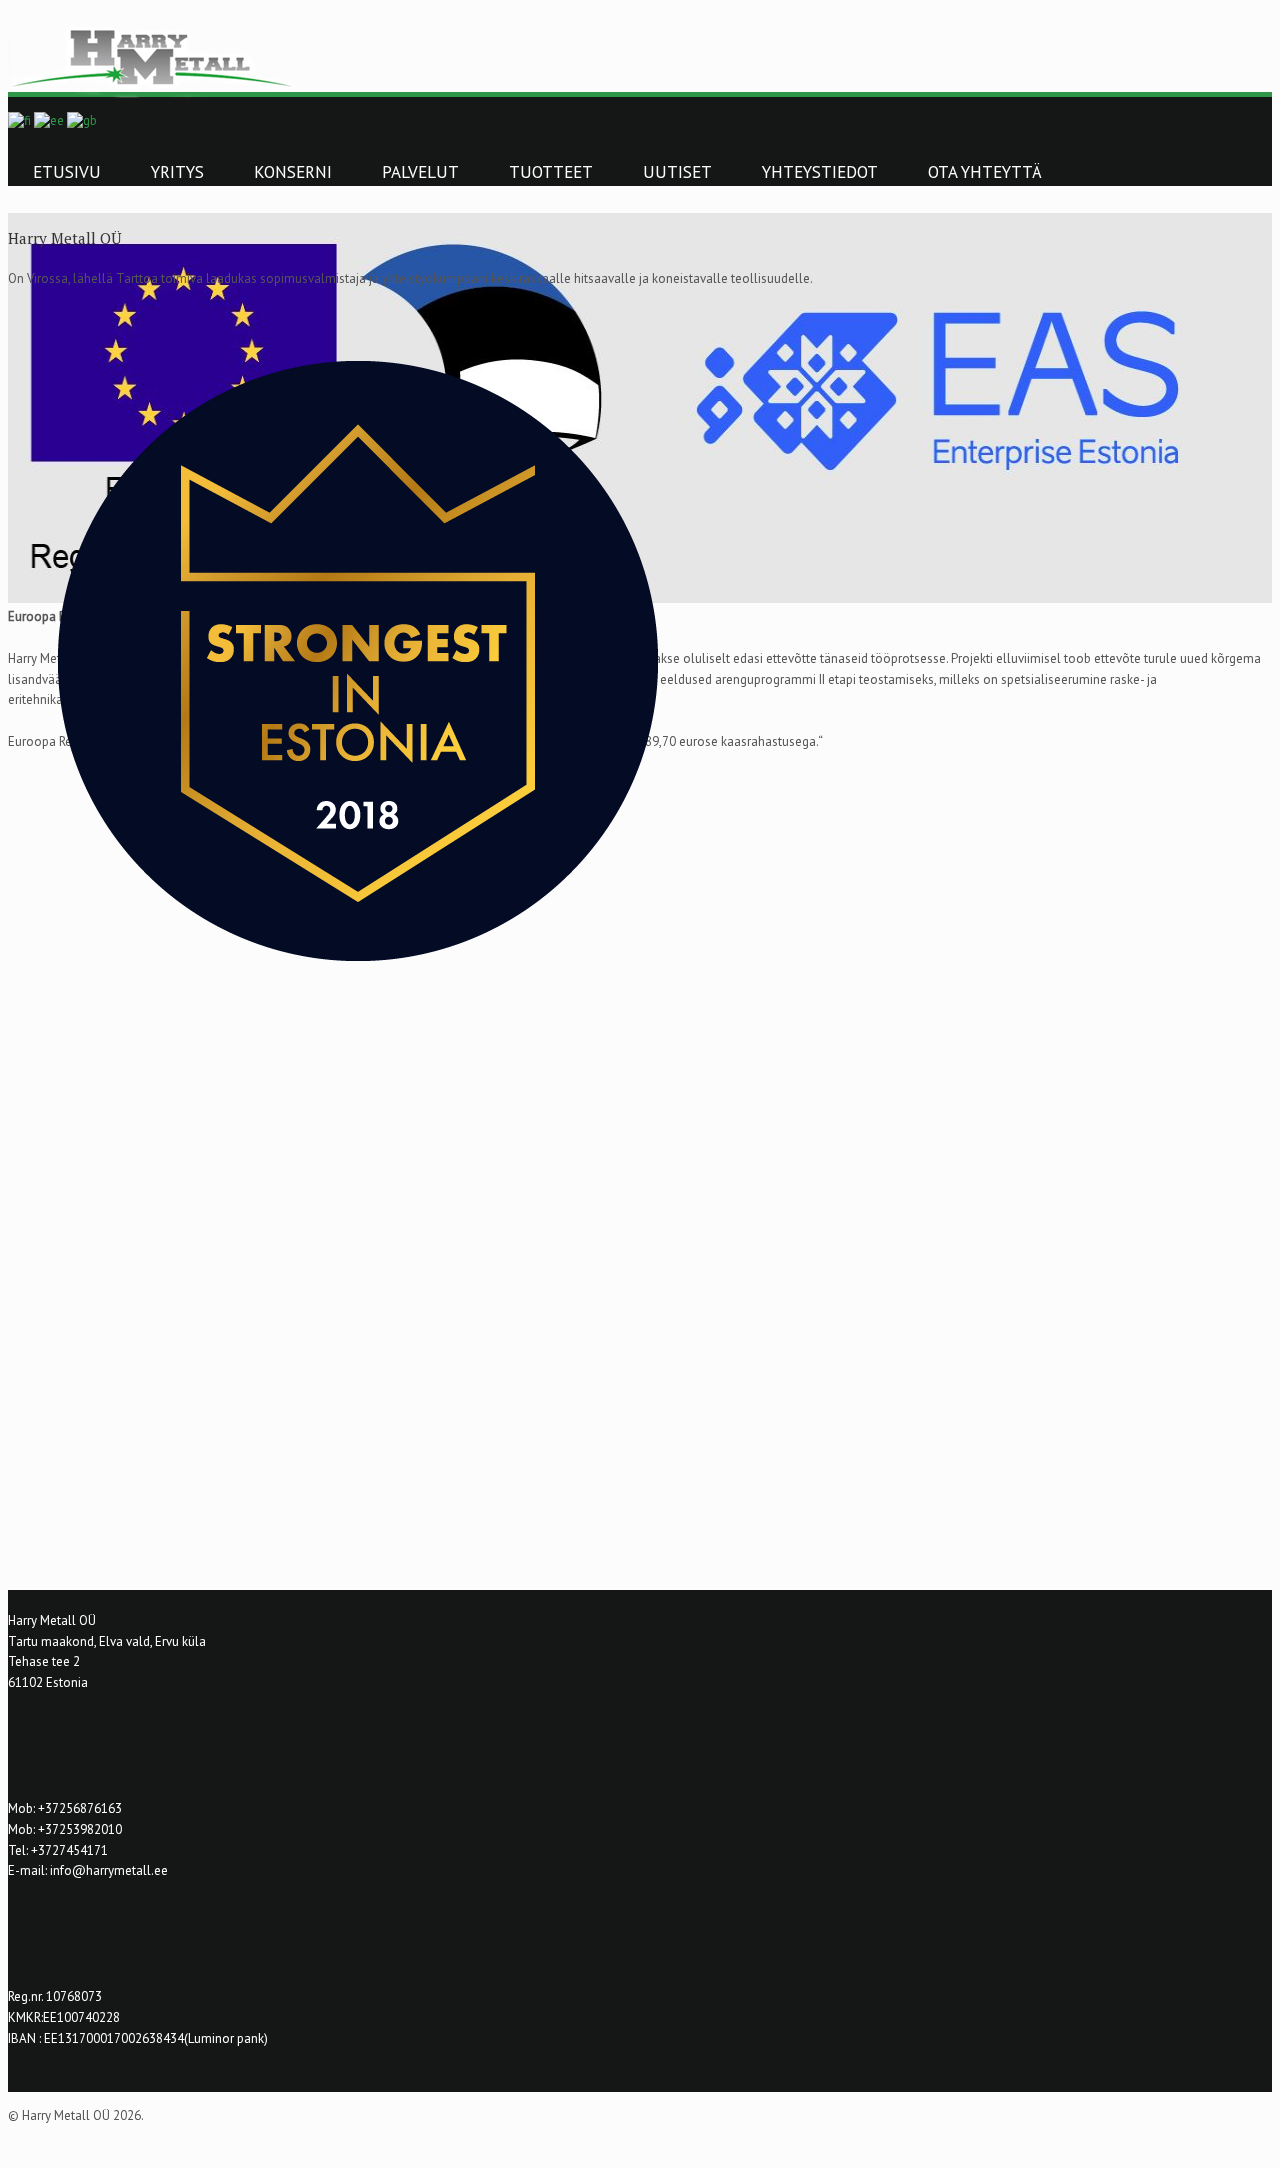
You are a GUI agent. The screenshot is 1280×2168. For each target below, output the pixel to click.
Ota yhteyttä (985, 172)
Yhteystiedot (820, 172)
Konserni (293, 172)
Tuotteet (551, 172)
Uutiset (677, 172)
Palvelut (420, 172)
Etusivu (67, 172)
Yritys (177, 172)
